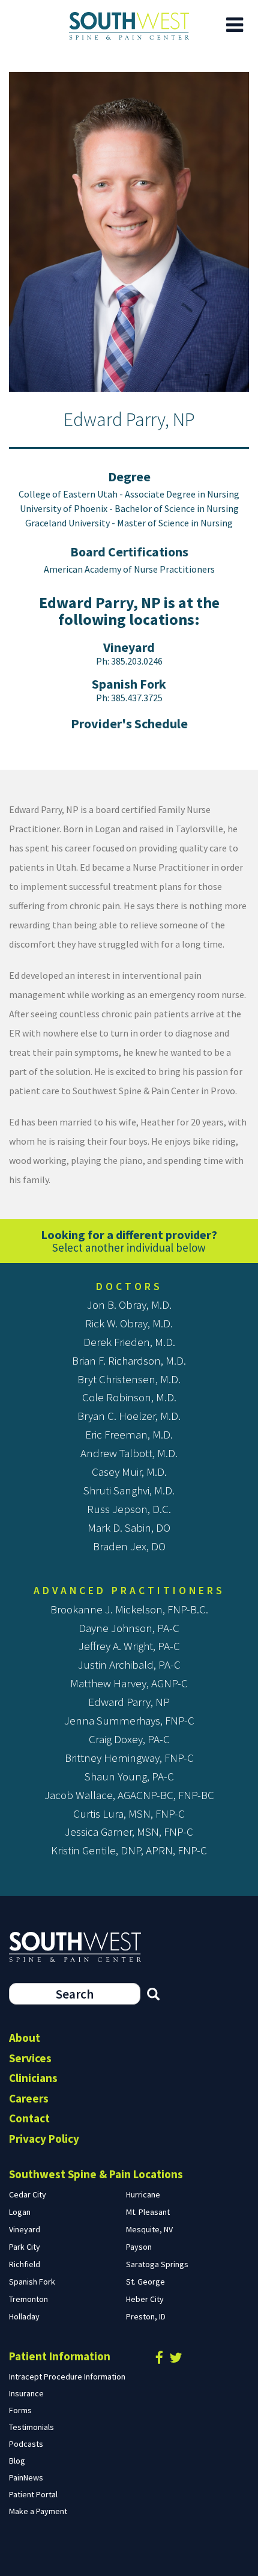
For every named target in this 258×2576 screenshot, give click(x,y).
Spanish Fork (129, 684)
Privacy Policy (44, 2139)
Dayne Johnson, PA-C (129, 1628)
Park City (25, 2247)
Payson (139, 2247)
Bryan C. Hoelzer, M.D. (129, 1416)
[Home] (129, 26)
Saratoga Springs (157, 2264)
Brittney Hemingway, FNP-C (129, 1758)
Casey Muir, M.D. (129, 1472)
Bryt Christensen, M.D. (129, 1379)
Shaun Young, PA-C (129, 1776)
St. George (145, 2282)
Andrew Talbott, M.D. (129, 1453)
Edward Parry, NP (129, 1702)
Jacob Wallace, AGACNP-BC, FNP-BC (129, 1795)
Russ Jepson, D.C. (129, 1509)
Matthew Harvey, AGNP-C (129, 1683)
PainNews (26, 2477)
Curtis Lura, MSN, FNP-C (129, 1813)
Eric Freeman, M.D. (129, 1434)
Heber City (145, 2299)
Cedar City (28, 2194)
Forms (20, 2410)
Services (30, 2058)
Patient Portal (33, 2494)
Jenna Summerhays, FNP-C (129, 1720)
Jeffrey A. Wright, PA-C (129, 1646)
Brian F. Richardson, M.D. (129, 1360)
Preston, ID (146, 2316)
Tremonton (28, 2299)
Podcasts (26, 2444)
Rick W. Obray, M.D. (129, 1323)
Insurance (26, 2393)
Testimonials (31, 2427)
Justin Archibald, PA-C (129, 1664)
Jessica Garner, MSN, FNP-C (129, 1832)
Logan (20, 2212)
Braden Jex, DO (129, 1546)
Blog (17, 2461)
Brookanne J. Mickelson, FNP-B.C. (129, 1609)
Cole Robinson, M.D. (129, 1397)
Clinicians (33, 2078)
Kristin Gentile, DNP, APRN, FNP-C (129, 1850)
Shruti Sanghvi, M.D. (129, 1490)
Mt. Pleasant (148, 2212)
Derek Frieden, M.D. (129, 1342)
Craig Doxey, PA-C (129, 1739)
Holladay (24, 2316)
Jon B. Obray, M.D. (129, 1305)
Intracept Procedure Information (67, 2377)
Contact (29, 2118)
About (25, 2038)
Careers (29, 2098)
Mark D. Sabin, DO (129, 1527)
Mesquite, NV (149, 2229)
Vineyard (129, 647)
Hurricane (143, 2194)
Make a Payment (38, 2511)
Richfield (25, 2264)
